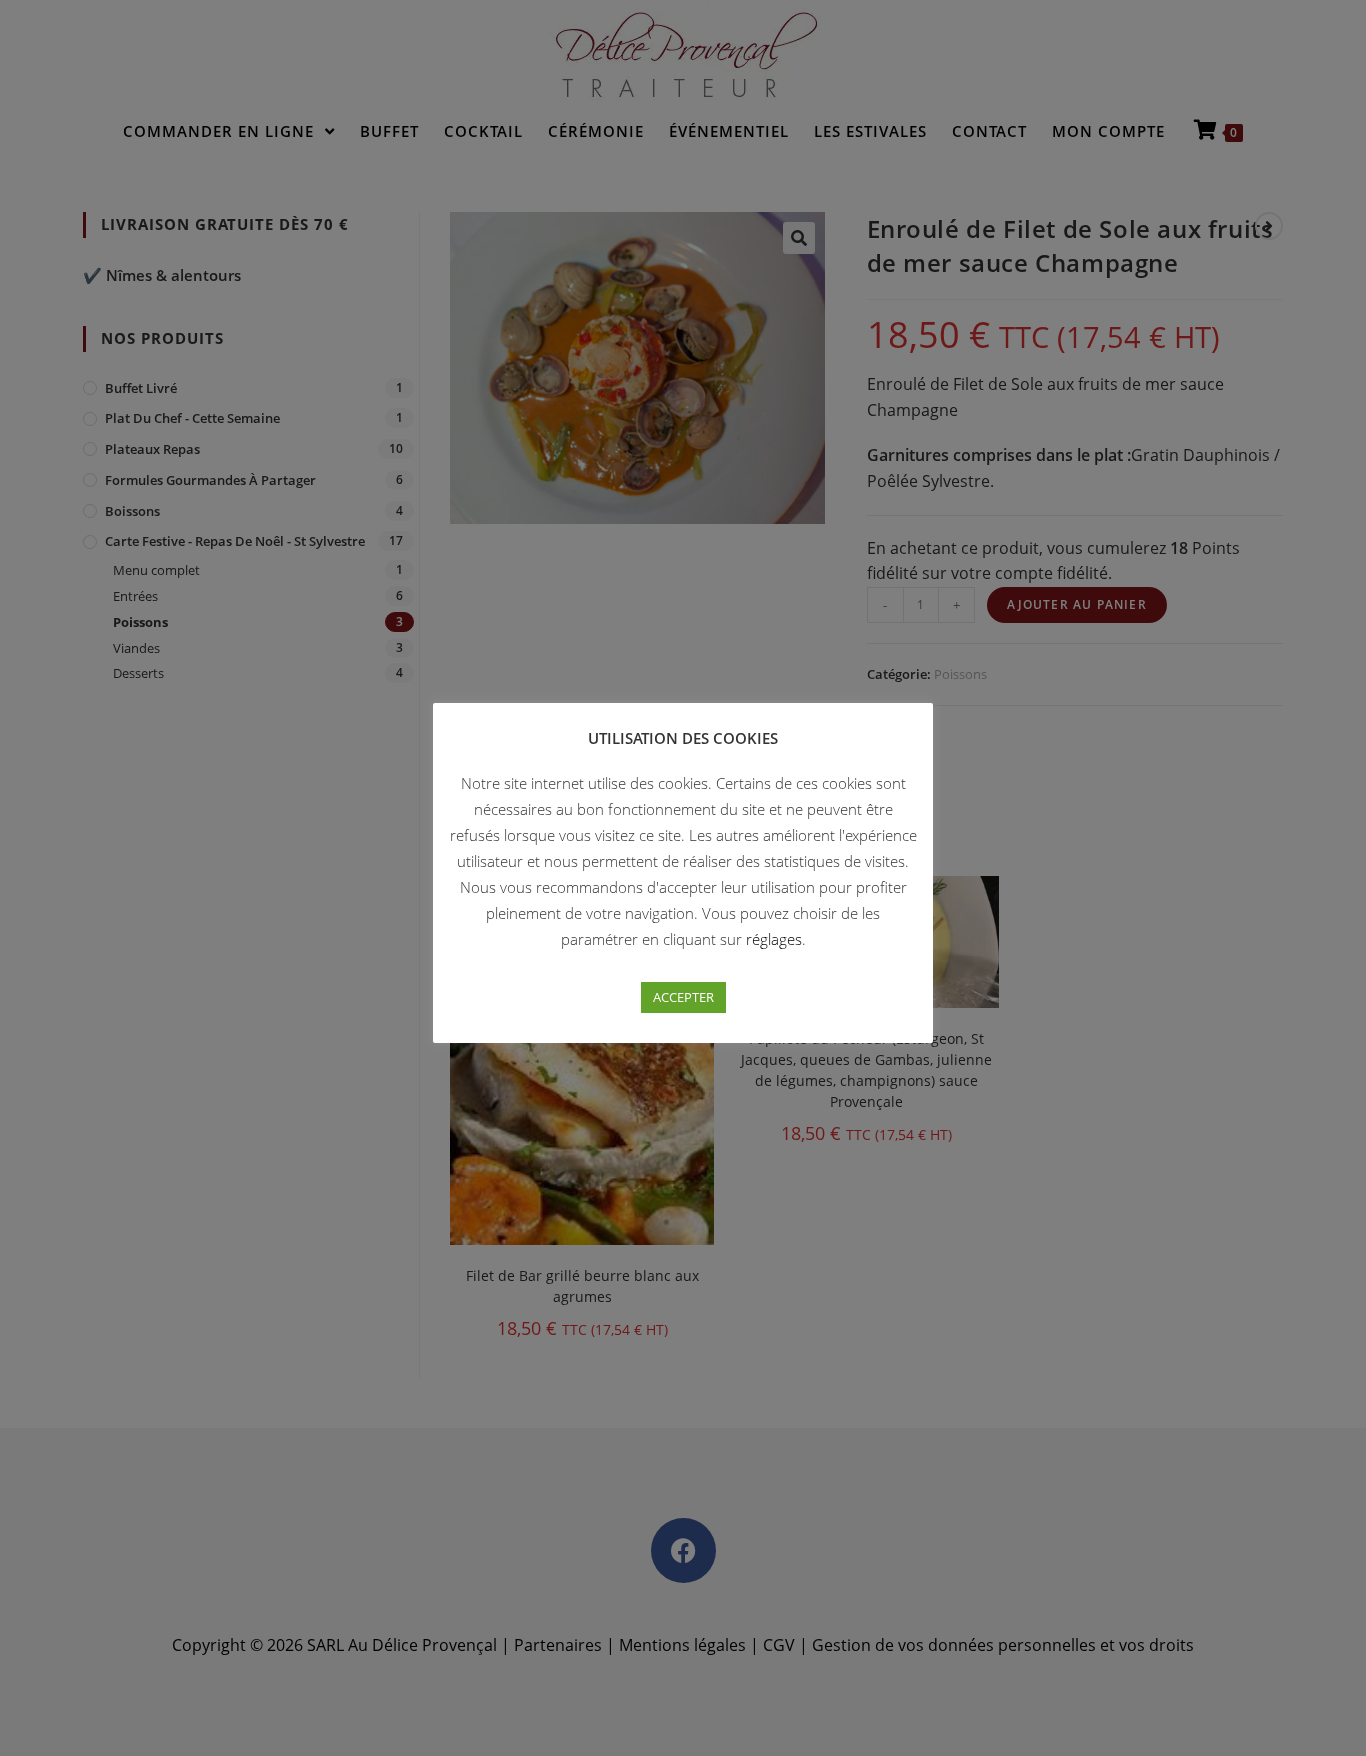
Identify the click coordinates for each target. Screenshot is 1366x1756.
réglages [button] (774, 939)
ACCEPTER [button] (683, 997)
